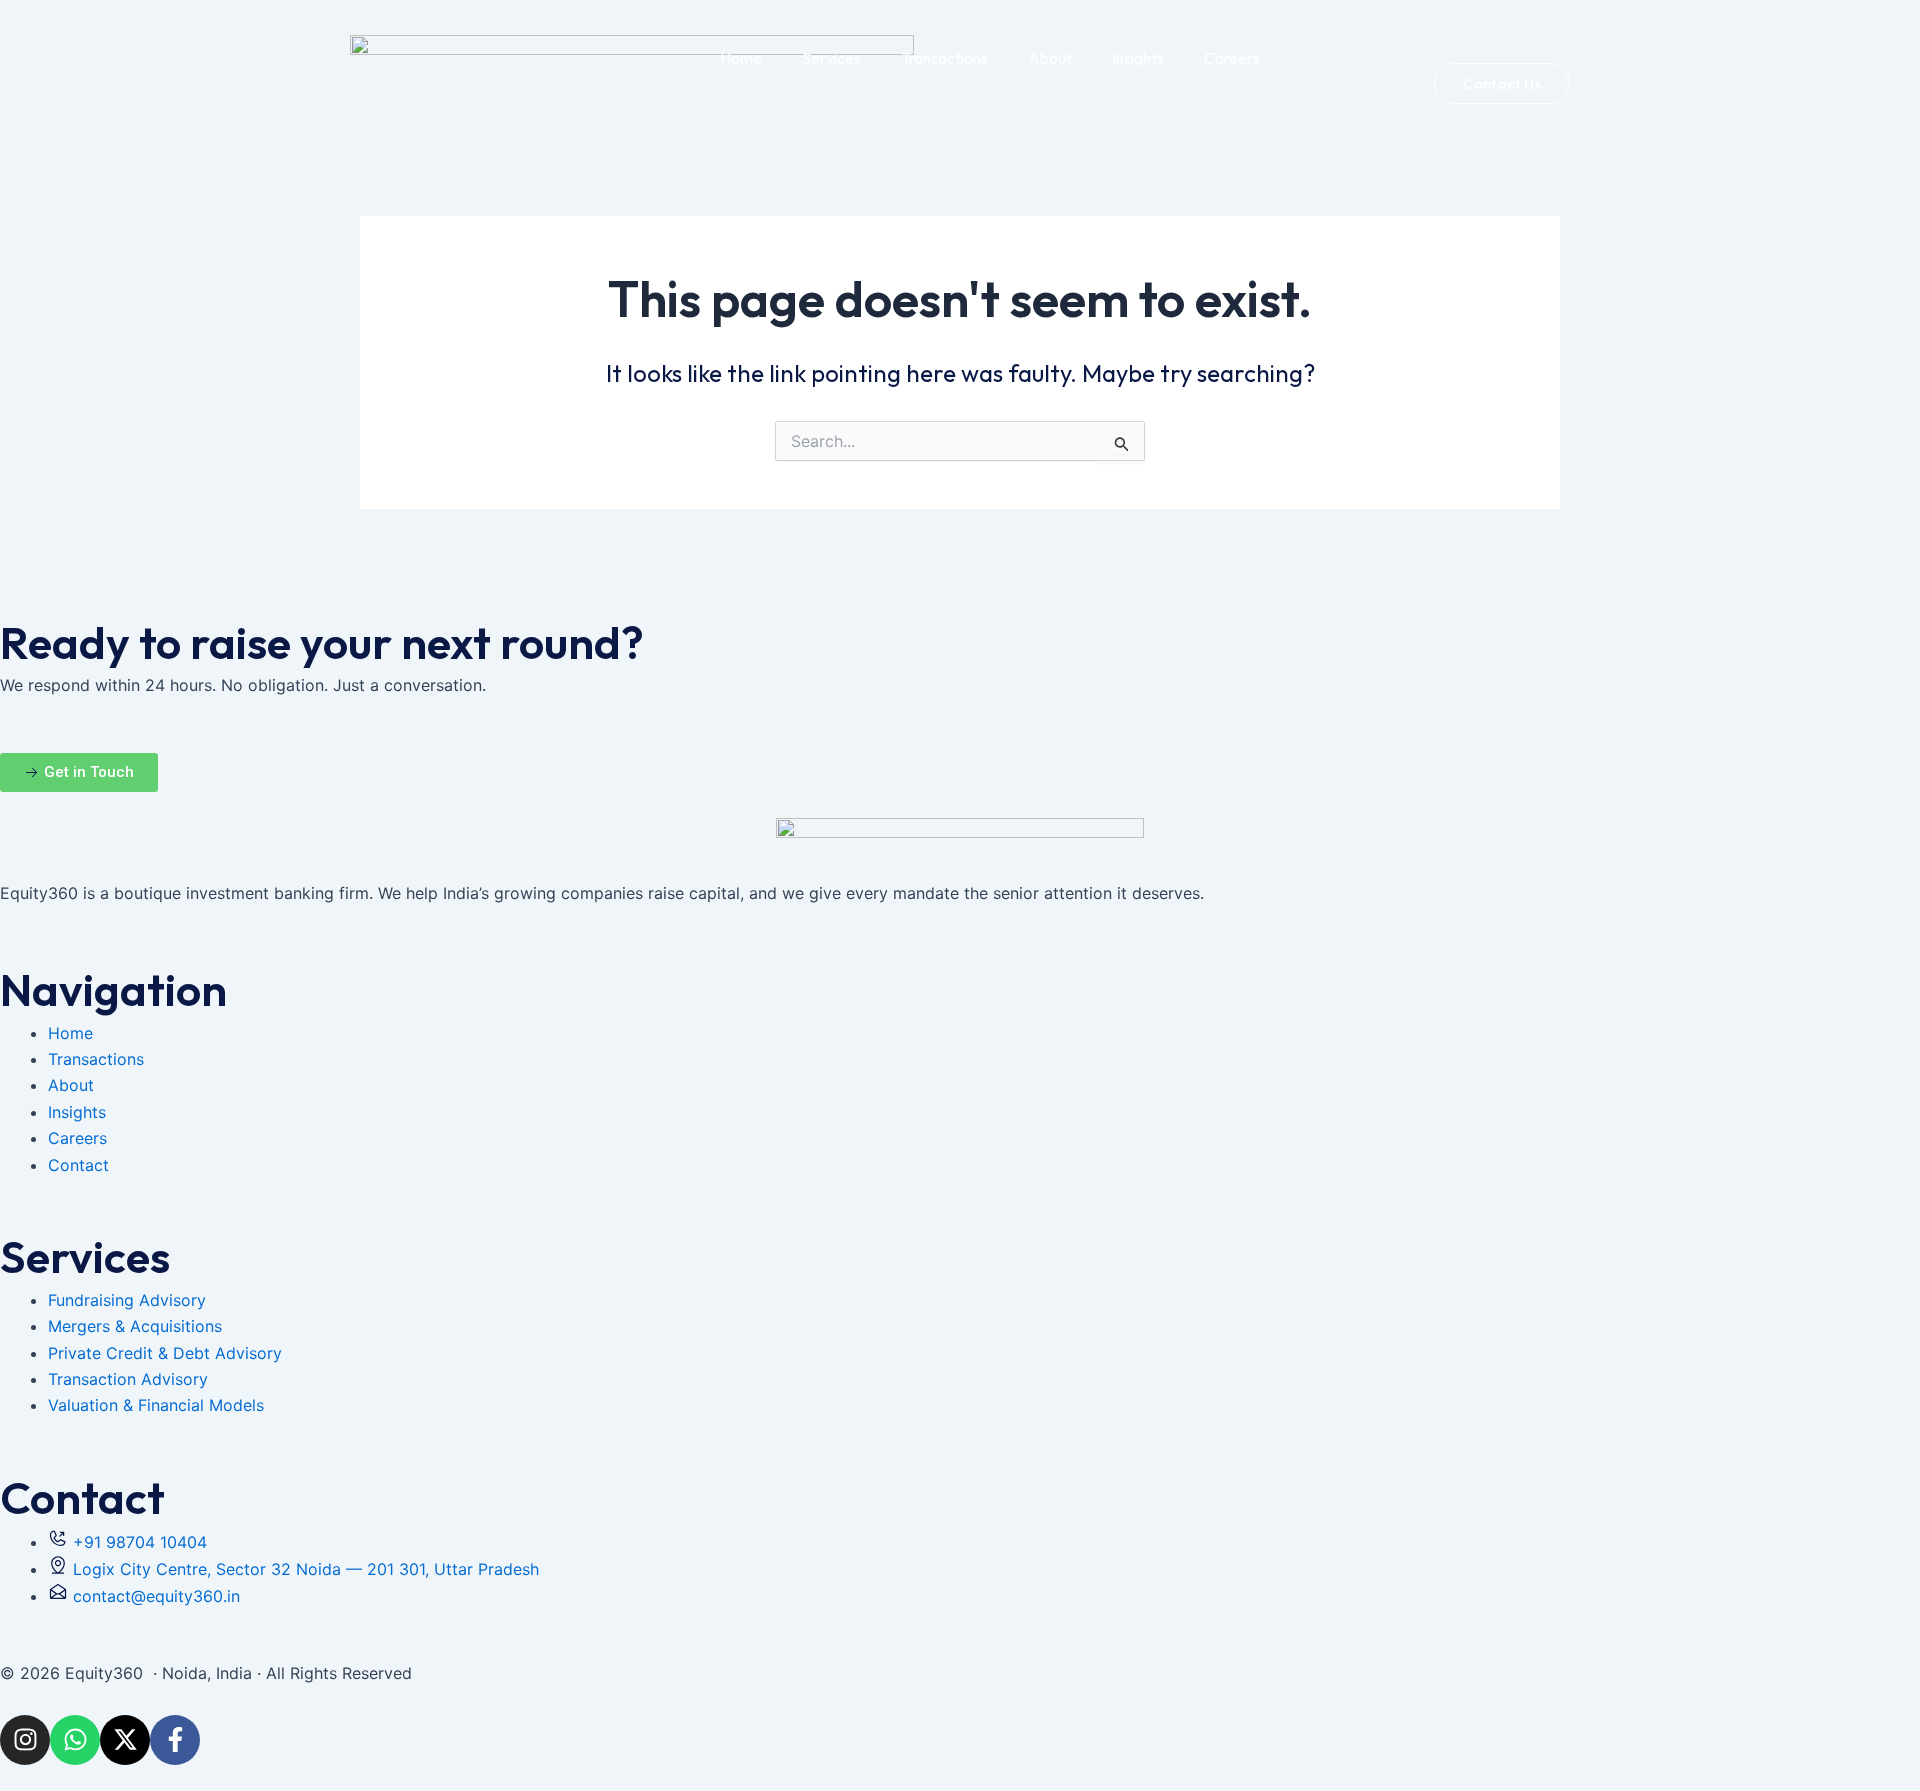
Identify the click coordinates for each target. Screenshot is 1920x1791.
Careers (1232, 58)
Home (741, 58)
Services (831, 58)
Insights (1138, 58)
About (1050, 58)
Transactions (944, 58)
